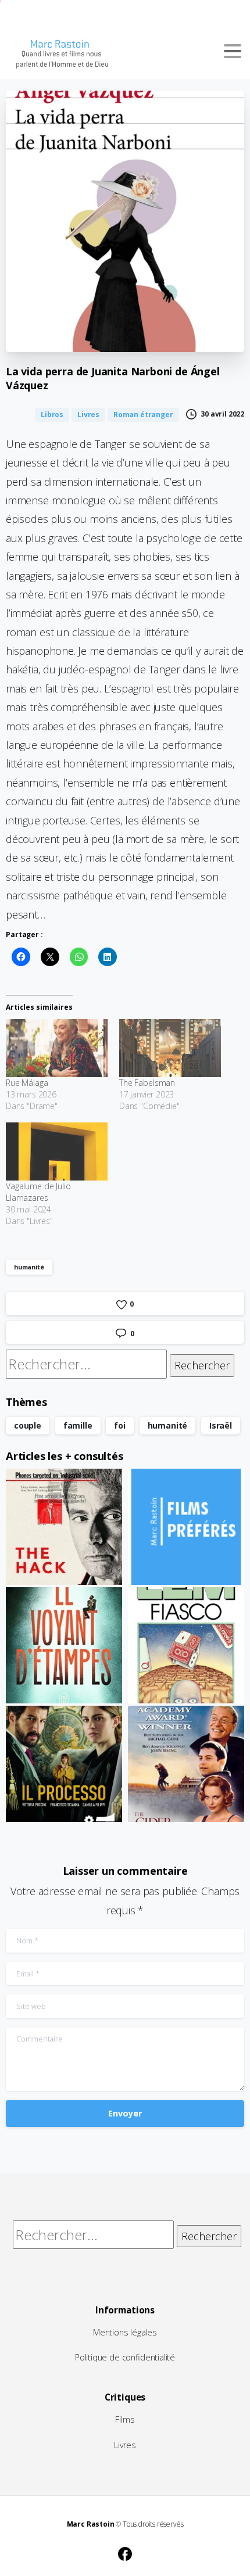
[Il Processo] (64, 1764)
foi (119, 1425)
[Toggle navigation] (233, 51)
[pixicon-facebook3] (125, 2552)
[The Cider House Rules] (186, 1764)
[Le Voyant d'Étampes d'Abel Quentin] (64, 1645)
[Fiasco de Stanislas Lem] (186, 1645)
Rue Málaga (27, 1083)
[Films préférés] (186, 1527)
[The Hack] (64, 1527)
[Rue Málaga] (57, 1048)
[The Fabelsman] (170, 1048)
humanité (29, 1267)
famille (78, 1425)
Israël (221, 1425)
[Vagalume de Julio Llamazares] (57, 1151)
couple (28, 1425)
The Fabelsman (147, 1083)
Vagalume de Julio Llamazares (38, 1192)
